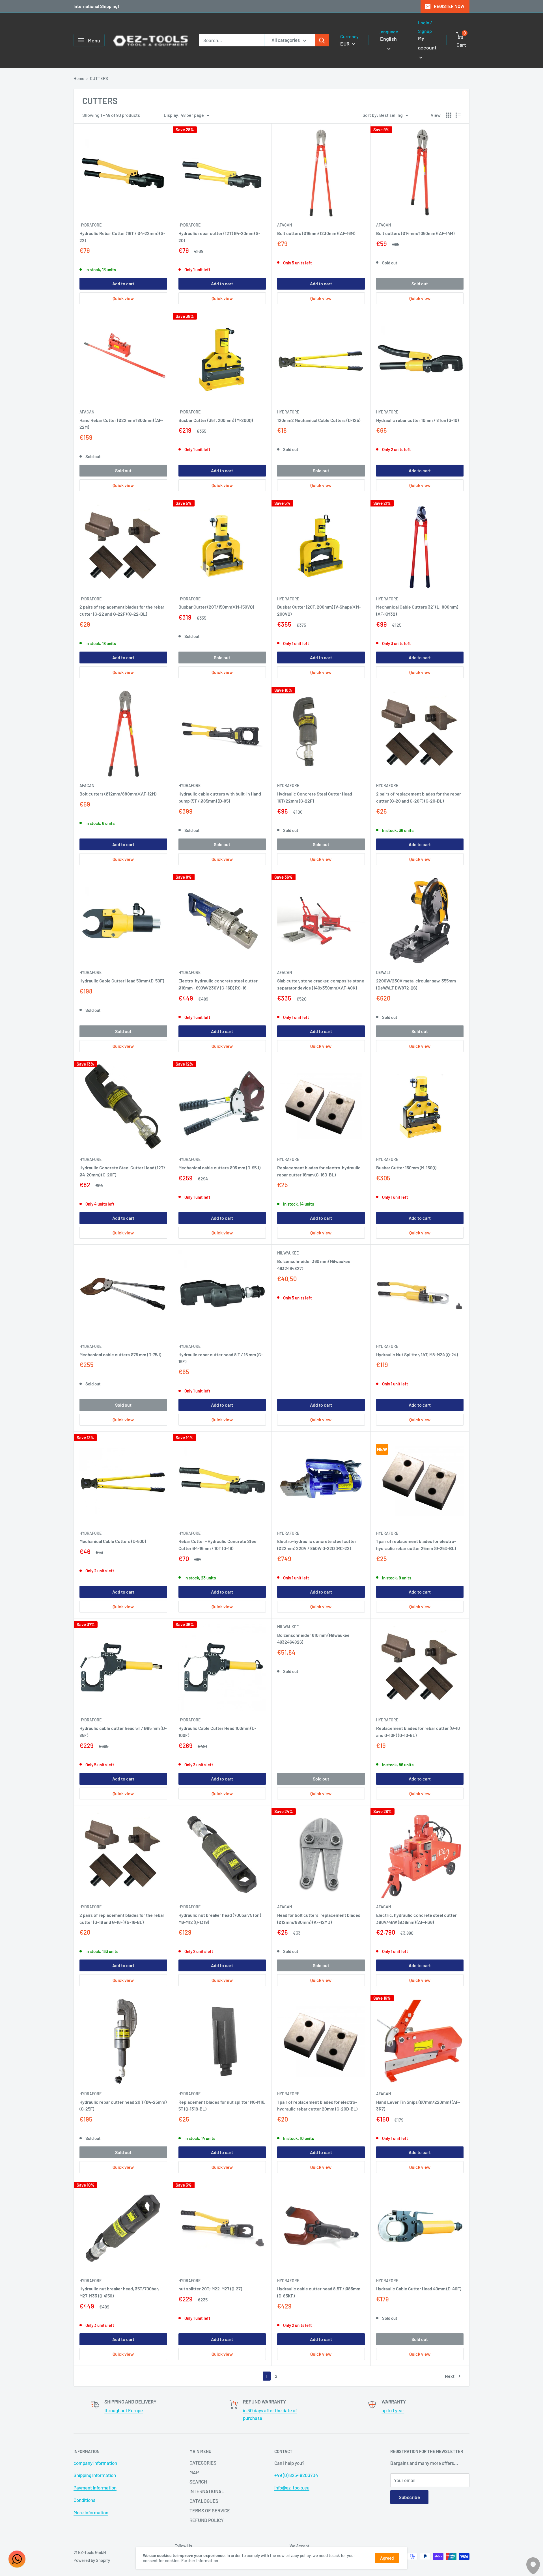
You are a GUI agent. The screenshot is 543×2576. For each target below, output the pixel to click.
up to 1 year (393, 2410)
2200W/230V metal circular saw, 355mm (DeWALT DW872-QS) (416, 984)
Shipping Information (95, 2475)
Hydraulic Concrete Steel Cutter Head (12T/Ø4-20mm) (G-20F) (122, 1171)
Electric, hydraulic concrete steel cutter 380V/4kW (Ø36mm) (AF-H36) (416, 1918)
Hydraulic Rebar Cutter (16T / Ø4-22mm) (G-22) (122, 237)
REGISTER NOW (449, 6)
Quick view (123, 298)
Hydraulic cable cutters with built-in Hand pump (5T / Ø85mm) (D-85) (220, 797)
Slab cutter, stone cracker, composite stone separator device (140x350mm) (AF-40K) (321, 984)
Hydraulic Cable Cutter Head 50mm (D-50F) (122, 981)
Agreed (387, 2558)
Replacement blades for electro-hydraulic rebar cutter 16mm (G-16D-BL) (319, 1171)
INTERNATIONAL (207, 2491)
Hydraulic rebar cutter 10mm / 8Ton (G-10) (417, 420)
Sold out (420, 284)
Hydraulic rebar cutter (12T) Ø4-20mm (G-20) (219, 237)
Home (79, 78)
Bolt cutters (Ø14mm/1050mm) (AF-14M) (415, 233)
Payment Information (95, 2487)
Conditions (84, 2500)
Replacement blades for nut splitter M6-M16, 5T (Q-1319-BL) (222, 2105)
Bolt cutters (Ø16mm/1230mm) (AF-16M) (316, 233)
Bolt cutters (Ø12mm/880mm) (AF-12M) (118, 794)
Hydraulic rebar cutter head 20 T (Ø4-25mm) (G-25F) (123, 2105)
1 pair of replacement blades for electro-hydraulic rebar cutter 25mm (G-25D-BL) (416, 1545)
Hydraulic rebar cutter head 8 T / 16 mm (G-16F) (221, 1358)
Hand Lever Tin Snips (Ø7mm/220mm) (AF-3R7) (418, 2105)
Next (450, 2376)
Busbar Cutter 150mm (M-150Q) (406, 1168)
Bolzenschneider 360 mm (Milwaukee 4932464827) (314, 1265)
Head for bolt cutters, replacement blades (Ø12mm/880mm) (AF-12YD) (319, 1918)
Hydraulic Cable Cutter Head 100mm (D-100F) (217, 1732)
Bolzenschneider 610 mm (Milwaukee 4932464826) (313, 1639)
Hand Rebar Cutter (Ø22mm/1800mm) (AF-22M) (121, 424)
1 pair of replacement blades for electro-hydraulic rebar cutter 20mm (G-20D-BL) (317, 2105)
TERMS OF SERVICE (210, 2510)
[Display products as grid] (449, 115)
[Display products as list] (458, 115)
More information (91, 2512)
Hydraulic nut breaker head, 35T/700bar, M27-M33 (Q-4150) (119, 2292)
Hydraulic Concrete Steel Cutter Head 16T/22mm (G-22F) (315, 797)
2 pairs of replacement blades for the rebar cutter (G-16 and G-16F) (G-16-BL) (122, 1918)
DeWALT (383, 972)
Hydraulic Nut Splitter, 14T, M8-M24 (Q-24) (417, 1354)
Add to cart (123, 284)
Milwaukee (288, 1253)
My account (427, 43)
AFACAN (285, 225)
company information (95, 2463)
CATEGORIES (203, 2463)
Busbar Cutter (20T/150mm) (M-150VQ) (216, 607)
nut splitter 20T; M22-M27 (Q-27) (210, 2289)
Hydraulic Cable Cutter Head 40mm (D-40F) (419, 2289)
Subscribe (409, 2497)
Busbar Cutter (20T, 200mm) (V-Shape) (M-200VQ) (319, 610)
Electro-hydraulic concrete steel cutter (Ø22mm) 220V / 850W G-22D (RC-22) (317, 1545)
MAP (194, 2472)
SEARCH (198, 2482)
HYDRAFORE (90, 225)
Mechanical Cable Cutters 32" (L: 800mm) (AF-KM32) (417, 610)
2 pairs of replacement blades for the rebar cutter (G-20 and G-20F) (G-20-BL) (419, 797)
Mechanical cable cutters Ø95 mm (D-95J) (219, 1168)
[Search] (322, 40)
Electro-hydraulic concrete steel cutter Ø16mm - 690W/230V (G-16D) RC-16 (218, 984)
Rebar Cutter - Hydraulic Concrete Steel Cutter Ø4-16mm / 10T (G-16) (218, 1545)
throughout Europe (124, 2410)
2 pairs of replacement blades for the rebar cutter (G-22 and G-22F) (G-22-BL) (122, 610)
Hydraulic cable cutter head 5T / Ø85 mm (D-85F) (123, 1732)
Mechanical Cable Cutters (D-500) (113, 1541)
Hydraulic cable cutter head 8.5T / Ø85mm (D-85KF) (319, 2292)
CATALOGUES (204, 2501)
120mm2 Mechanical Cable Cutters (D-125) (319, 420)
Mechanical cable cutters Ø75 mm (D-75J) (120, 1354)
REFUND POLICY (207, 2520)
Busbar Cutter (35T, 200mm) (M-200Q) (216, 420)
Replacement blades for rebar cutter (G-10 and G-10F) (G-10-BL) (418, 1732)
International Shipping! (96, 6)
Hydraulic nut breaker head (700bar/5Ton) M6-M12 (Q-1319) (220, 1918)
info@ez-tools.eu (292, 2487)
